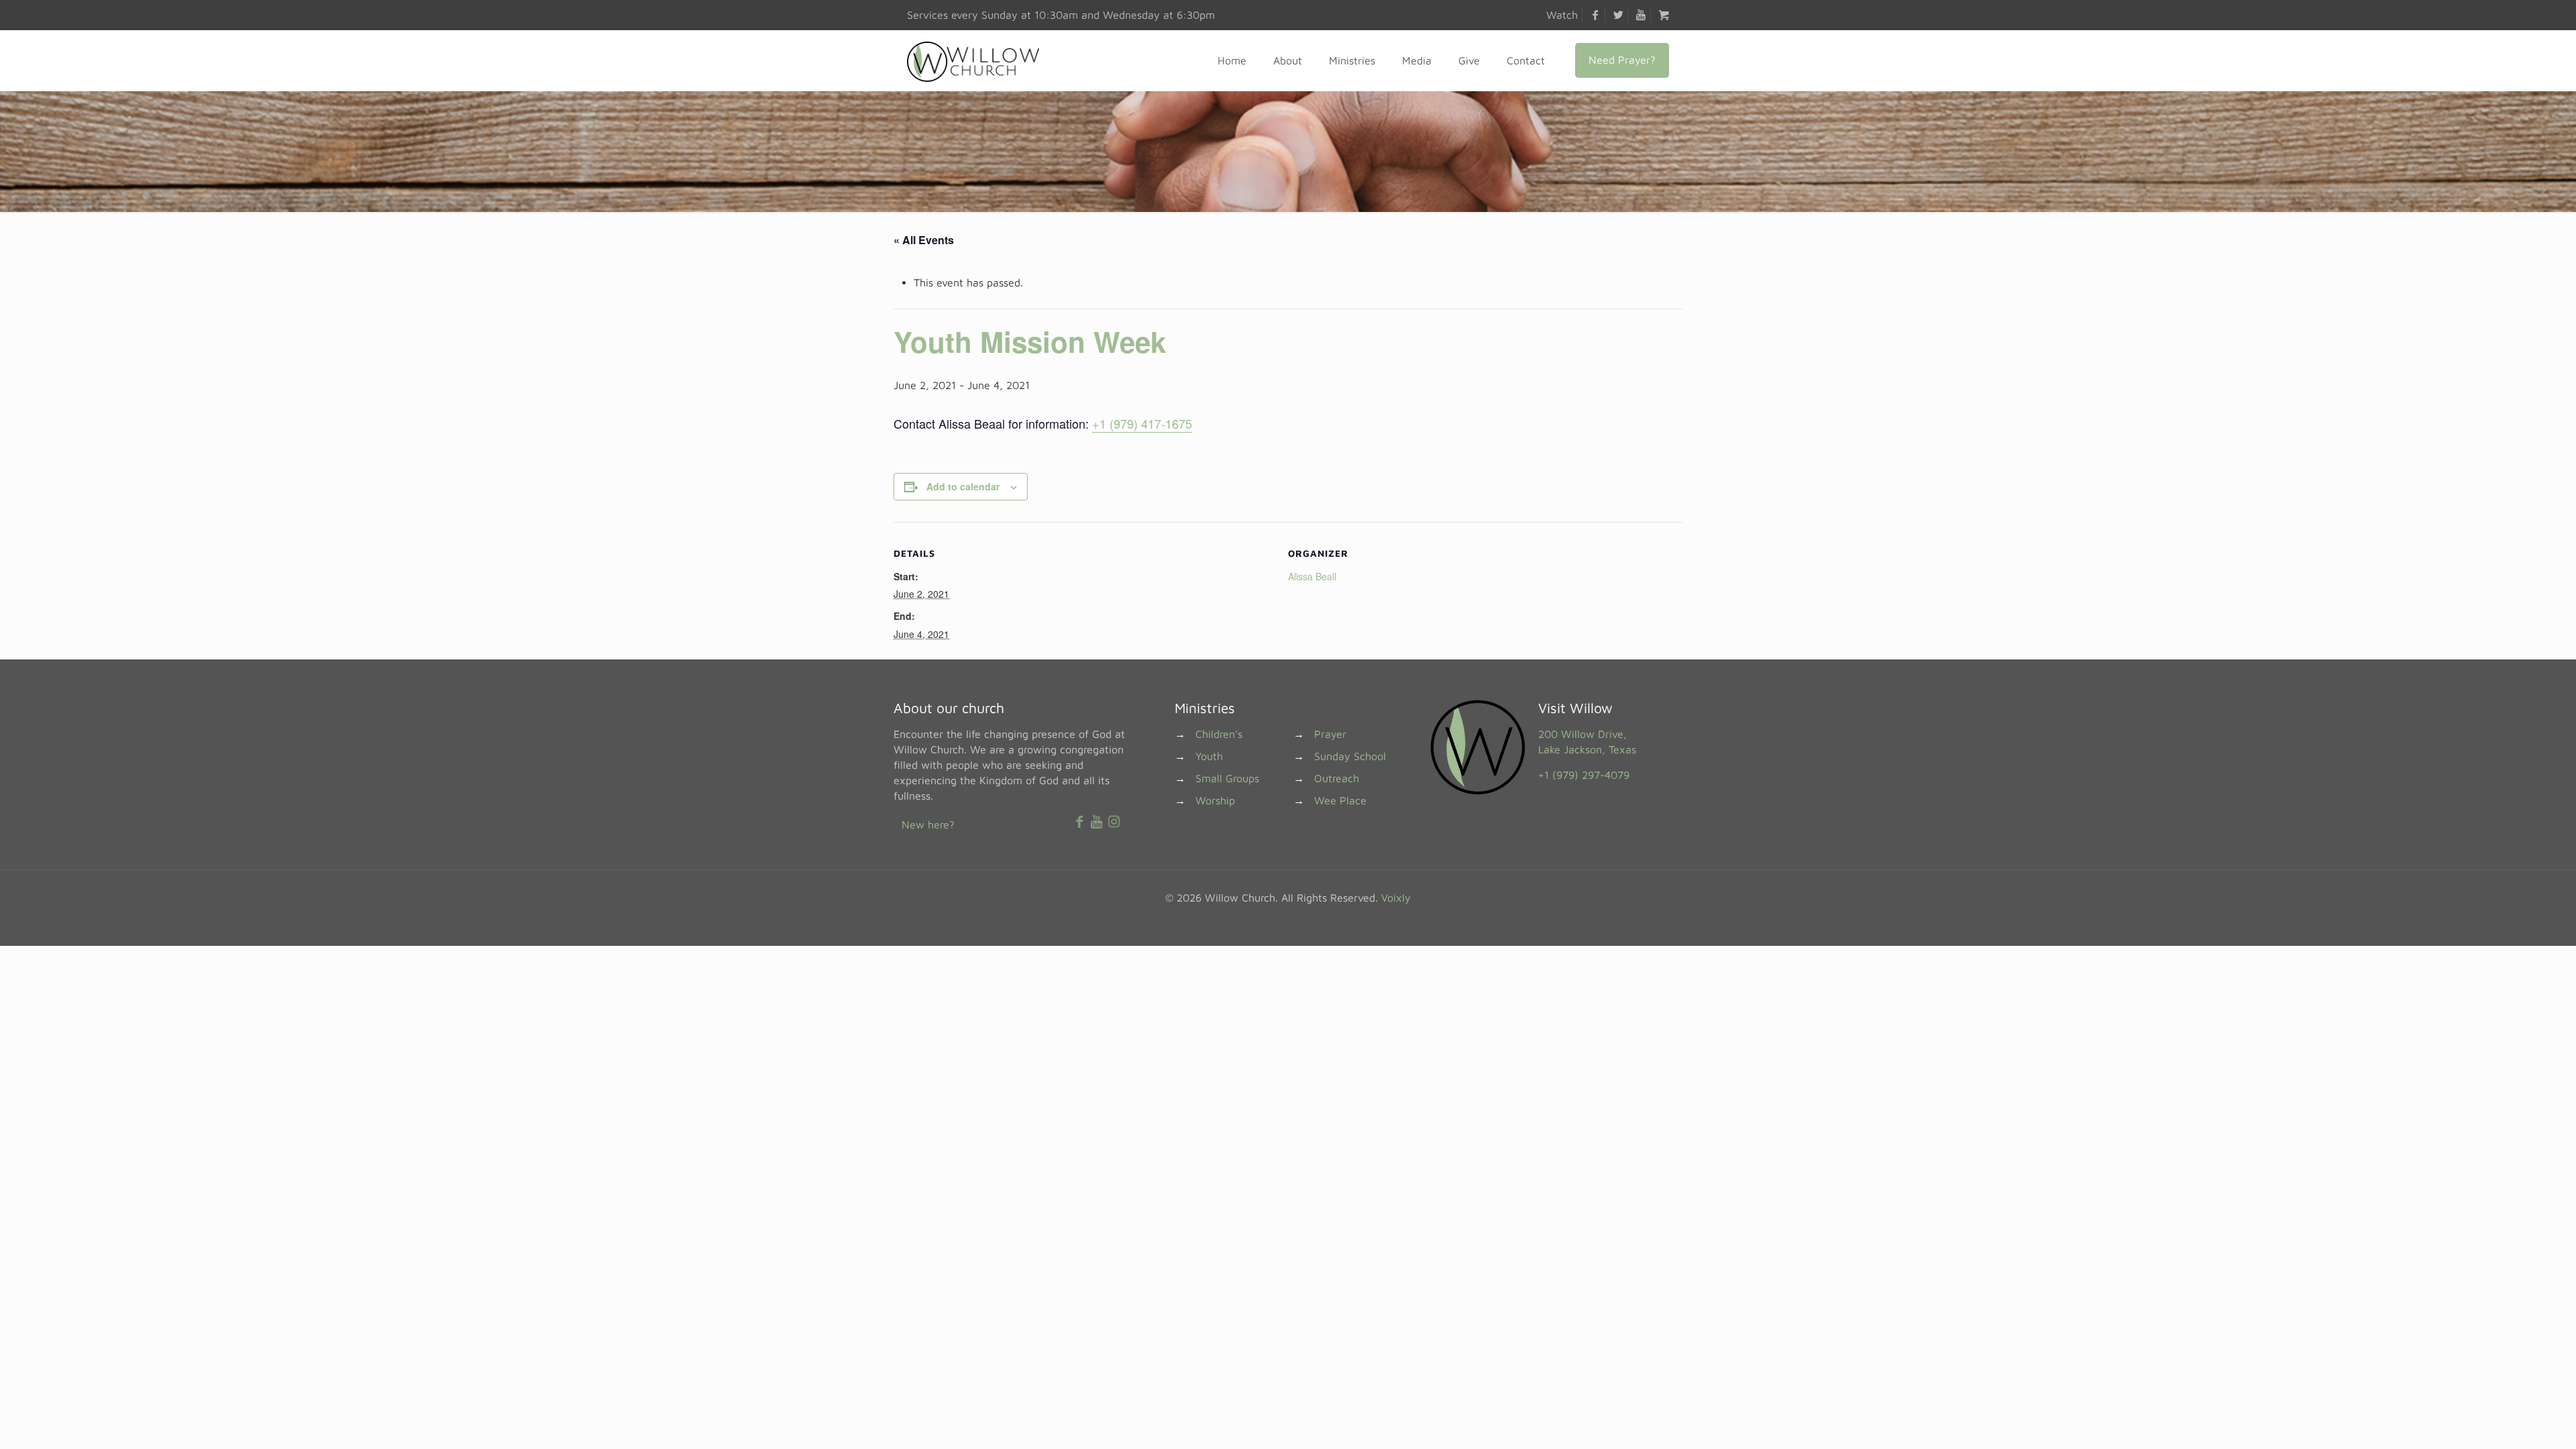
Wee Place (1340, 800)
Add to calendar (963, 486)
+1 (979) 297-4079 (1584, 775)
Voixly (1396, 898)
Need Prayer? (1622, 60)
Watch (1562, 15)
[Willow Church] (973, 60)
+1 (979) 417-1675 (1142, 423)
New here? (928, 824)
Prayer (1330, 734)
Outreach (1337, 778)
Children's (1219, 734)
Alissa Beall (1312, 576)
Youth (1209, 756)
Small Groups (1227, 778)
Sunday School (1350, 756)
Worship (1215, 800)
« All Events (924, 240)
